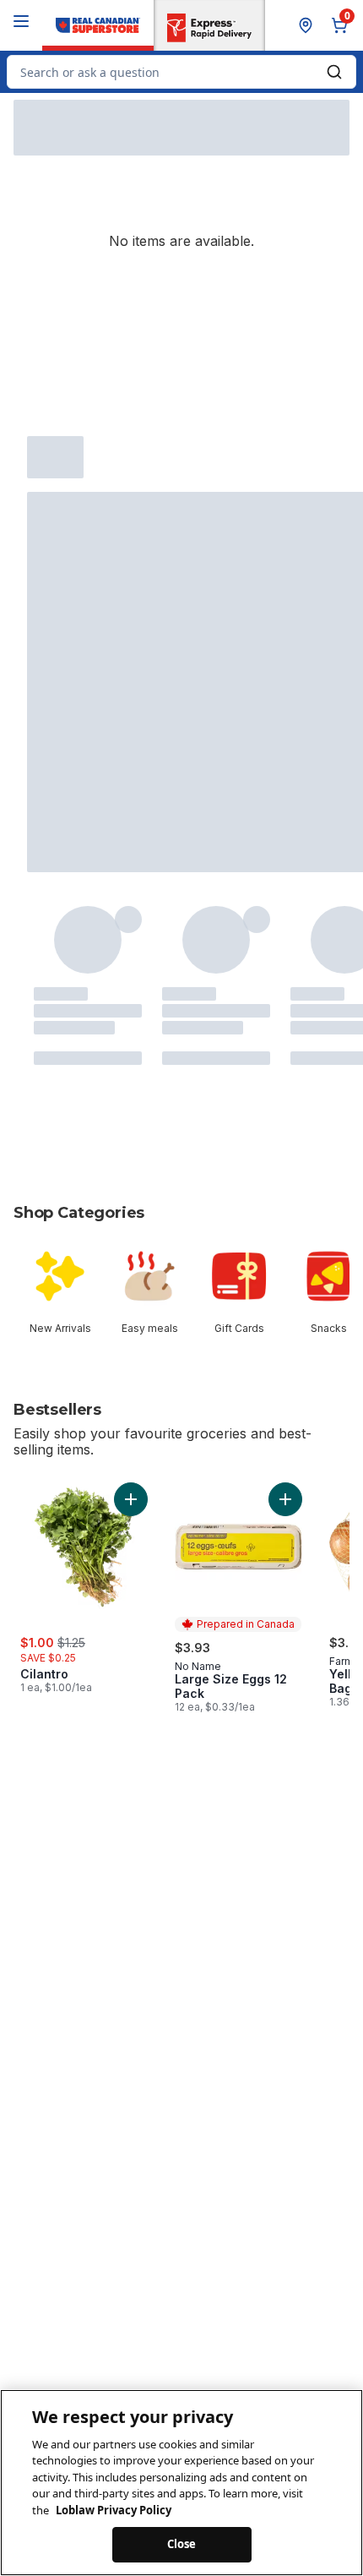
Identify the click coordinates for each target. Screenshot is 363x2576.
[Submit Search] (334, 72)
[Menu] (21, 21)
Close (182, 2544)
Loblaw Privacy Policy (114, 2510)
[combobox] (181, 72)
